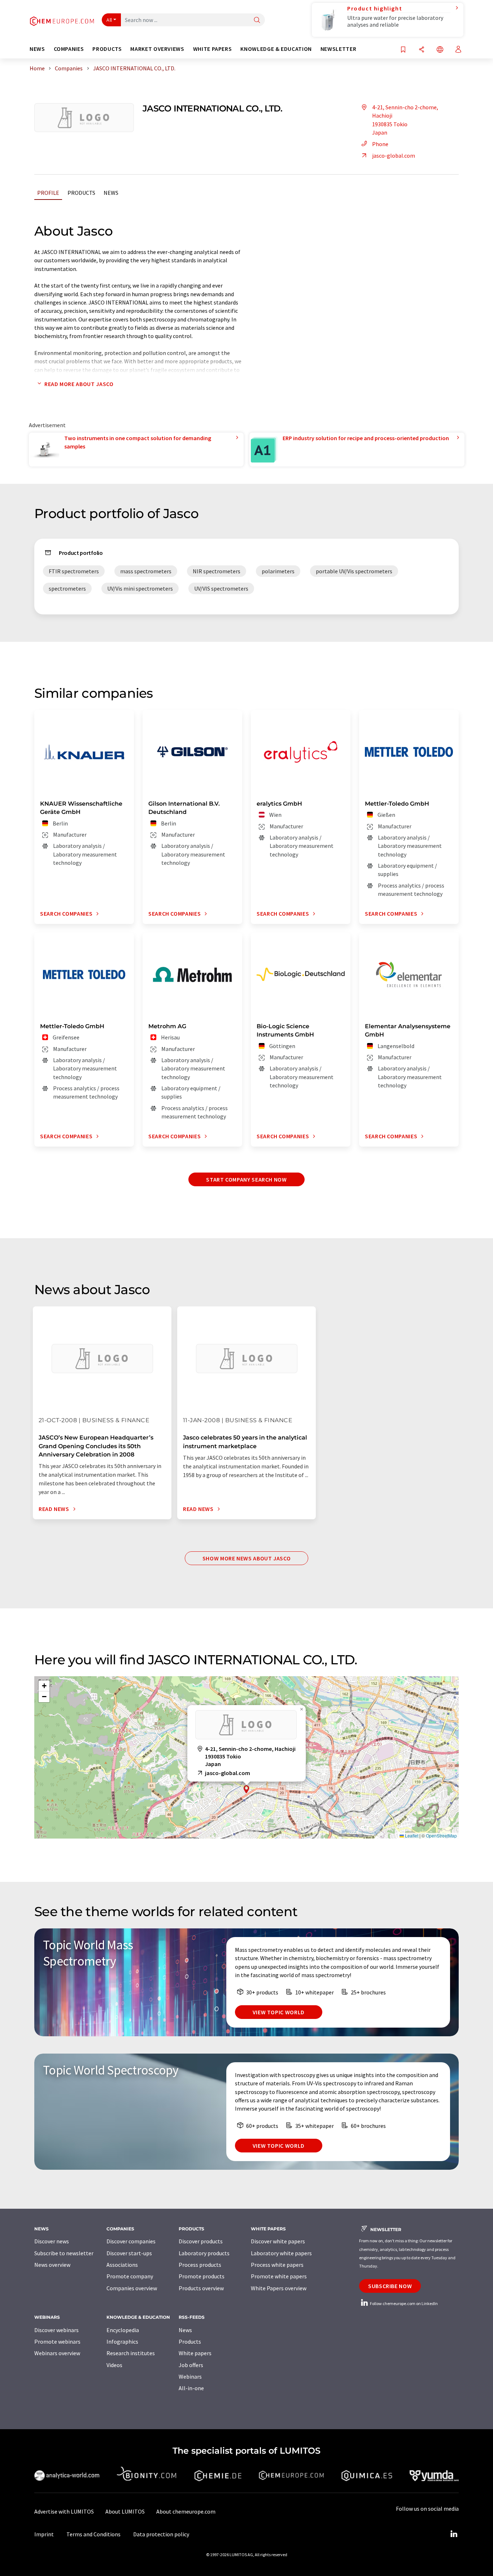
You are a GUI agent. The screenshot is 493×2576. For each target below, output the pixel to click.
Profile (48, 193)
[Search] (257, 20)
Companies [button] (69, 49)
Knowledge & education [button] (276, 49)
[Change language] (440, 50)
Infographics (122, 2341)
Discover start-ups (129, 2253)
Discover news (52, 2241)
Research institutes (131, 2353)
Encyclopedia (123, 2330)
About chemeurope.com (186, 2511)
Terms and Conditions (93, 2534)
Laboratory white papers (281, 2253)
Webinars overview (57, 2353)
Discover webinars (56, 2330)
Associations (122, 2265)
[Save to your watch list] (403, 50)
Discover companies (131, 2241)
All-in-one (191, 2388)
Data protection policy (161, 2534)
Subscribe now (390, 2286)
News (111, 193)
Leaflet (411, 1835)
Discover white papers (278, 2241)
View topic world (279, 2012)
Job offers (191, 2365)
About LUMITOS (125, 2511)
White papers (195, 2353)
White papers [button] (213, 49)
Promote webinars (57, 2341)
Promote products (202, 2276)
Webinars (190, 2376)
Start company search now (246, 1179)
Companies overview (132, 2288)
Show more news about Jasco (247, 1558)
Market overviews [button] (157, 49)
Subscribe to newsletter (64, 2253)
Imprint (44, 2534)
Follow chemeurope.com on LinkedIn (403, 2303)
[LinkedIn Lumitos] (454, 2534)
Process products (200, 2265)
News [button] (37, 49)
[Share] (422, 50)
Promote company (130, 2276)
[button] (247, 1789)
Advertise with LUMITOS (64, 2511)
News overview (52, 2265)
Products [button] (107, 49)
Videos (114, 2365)
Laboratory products (204, 2253)
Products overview (201, 2288)
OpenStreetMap (441, 1835)
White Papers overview (279, 2288)
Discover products (201, 2241)
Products (81, 193)
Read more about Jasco (79, 384)
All (109, 20)
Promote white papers (279, 2276)
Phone (380, 144)
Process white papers (277, 2265)
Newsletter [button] (338, 49)
